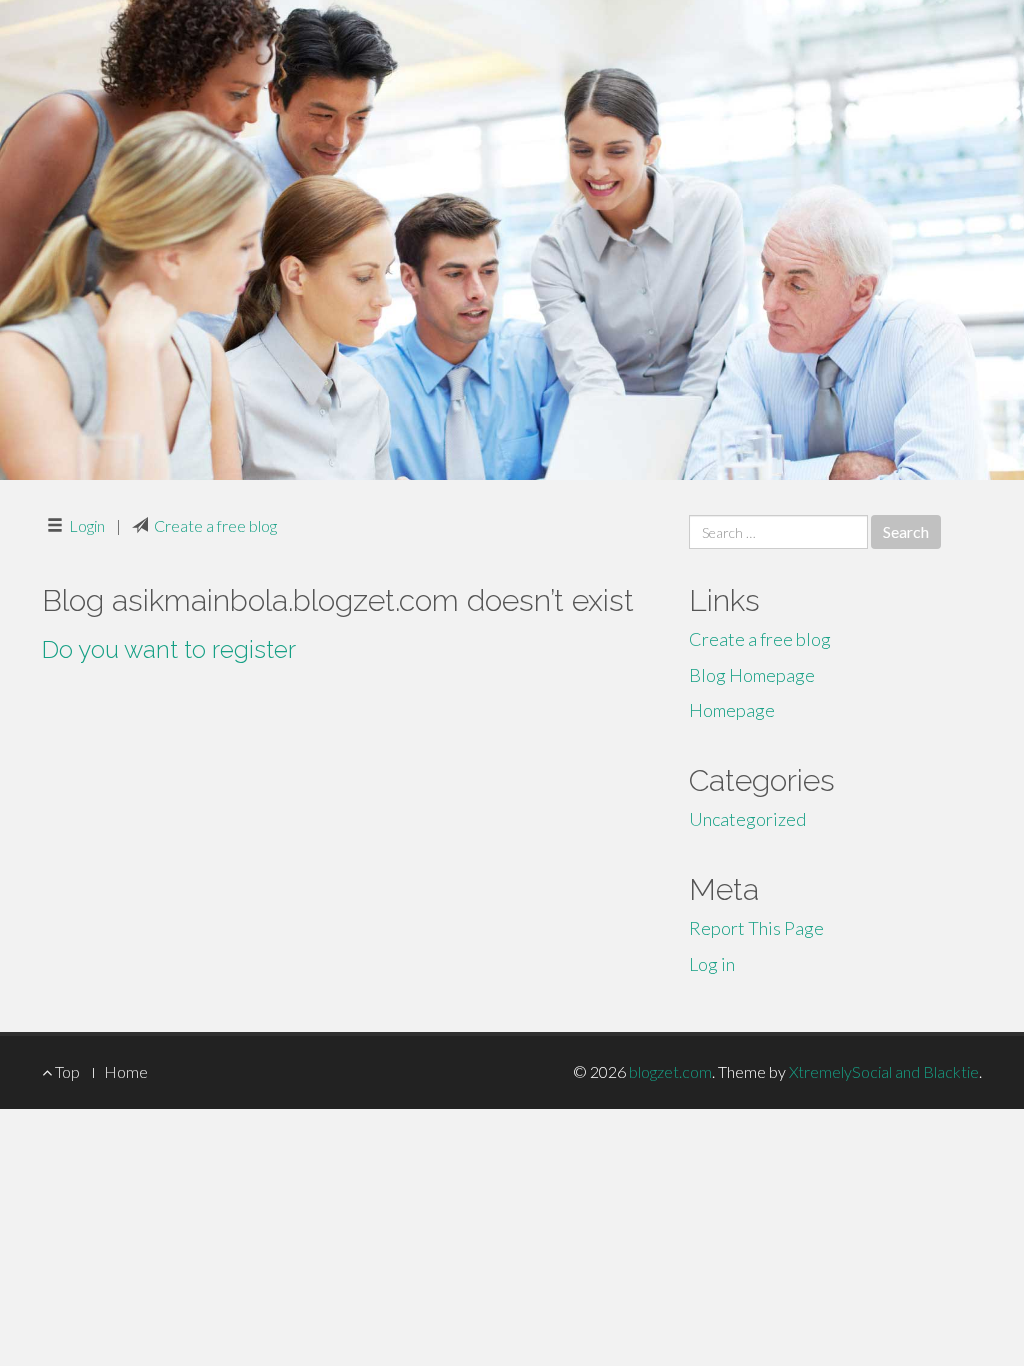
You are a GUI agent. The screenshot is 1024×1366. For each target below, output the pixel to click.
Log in (712, 964)
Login (87, 525)
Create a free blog (215, 525)
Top (66, 1071)
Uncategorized (747, 819)
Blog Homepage (752, 675)
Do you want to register (169, 649)
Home (126, 1071)
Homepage (732, 710)
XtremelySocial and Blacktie (884, 1071)
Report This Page (756, 928)
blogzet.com (670, 1071)
